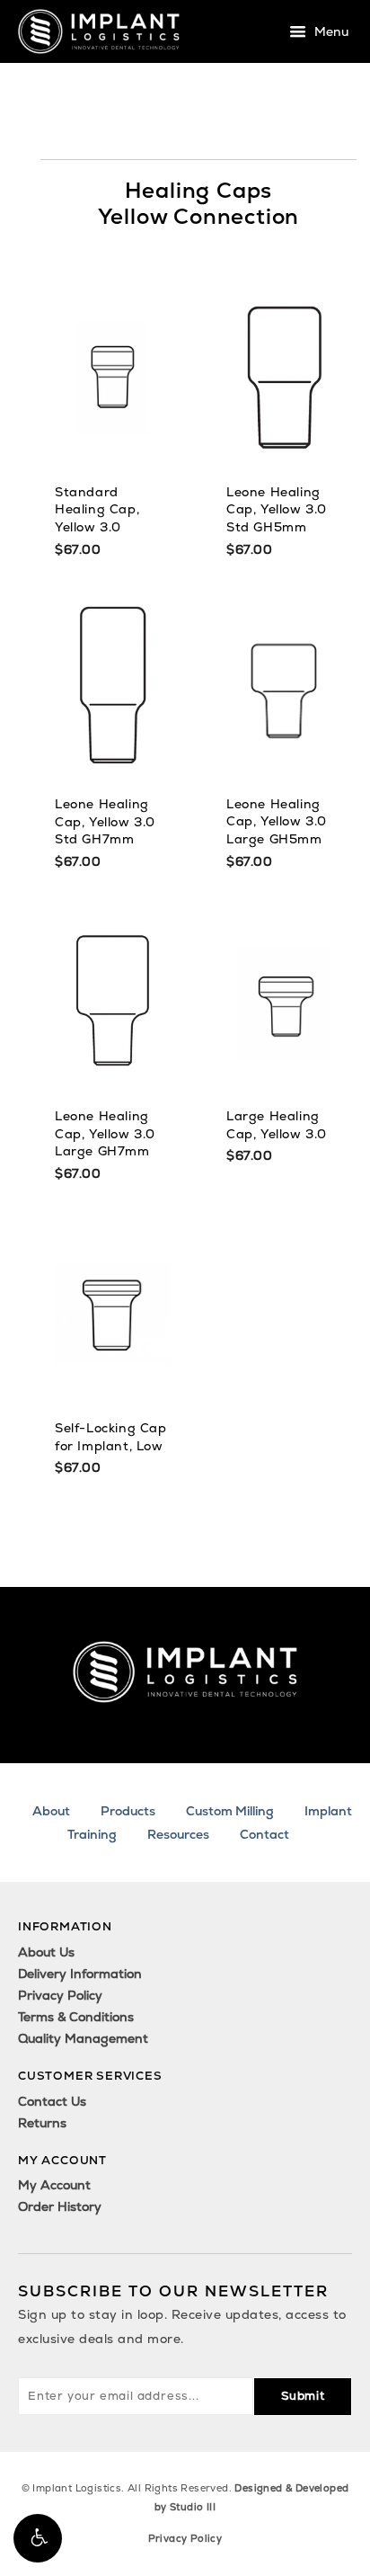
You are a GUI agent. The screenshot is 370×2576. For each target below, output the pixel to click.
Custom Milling (230, 1811)
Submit (303, 2396)
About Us (46, 1952)
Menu (330, 32)
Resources (178, 1834)
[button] (38, 2538)
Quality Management (83, 2038)
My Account (54, 2185)
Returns (42, 2123)
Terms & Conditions (76, 2017)
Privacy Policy (60, 1995)
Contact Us (52, 2101)
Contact (264, 1834)
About (51, 1811)
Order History (60, 2206)
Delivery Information (80, 1974)
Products (128, 1811)
